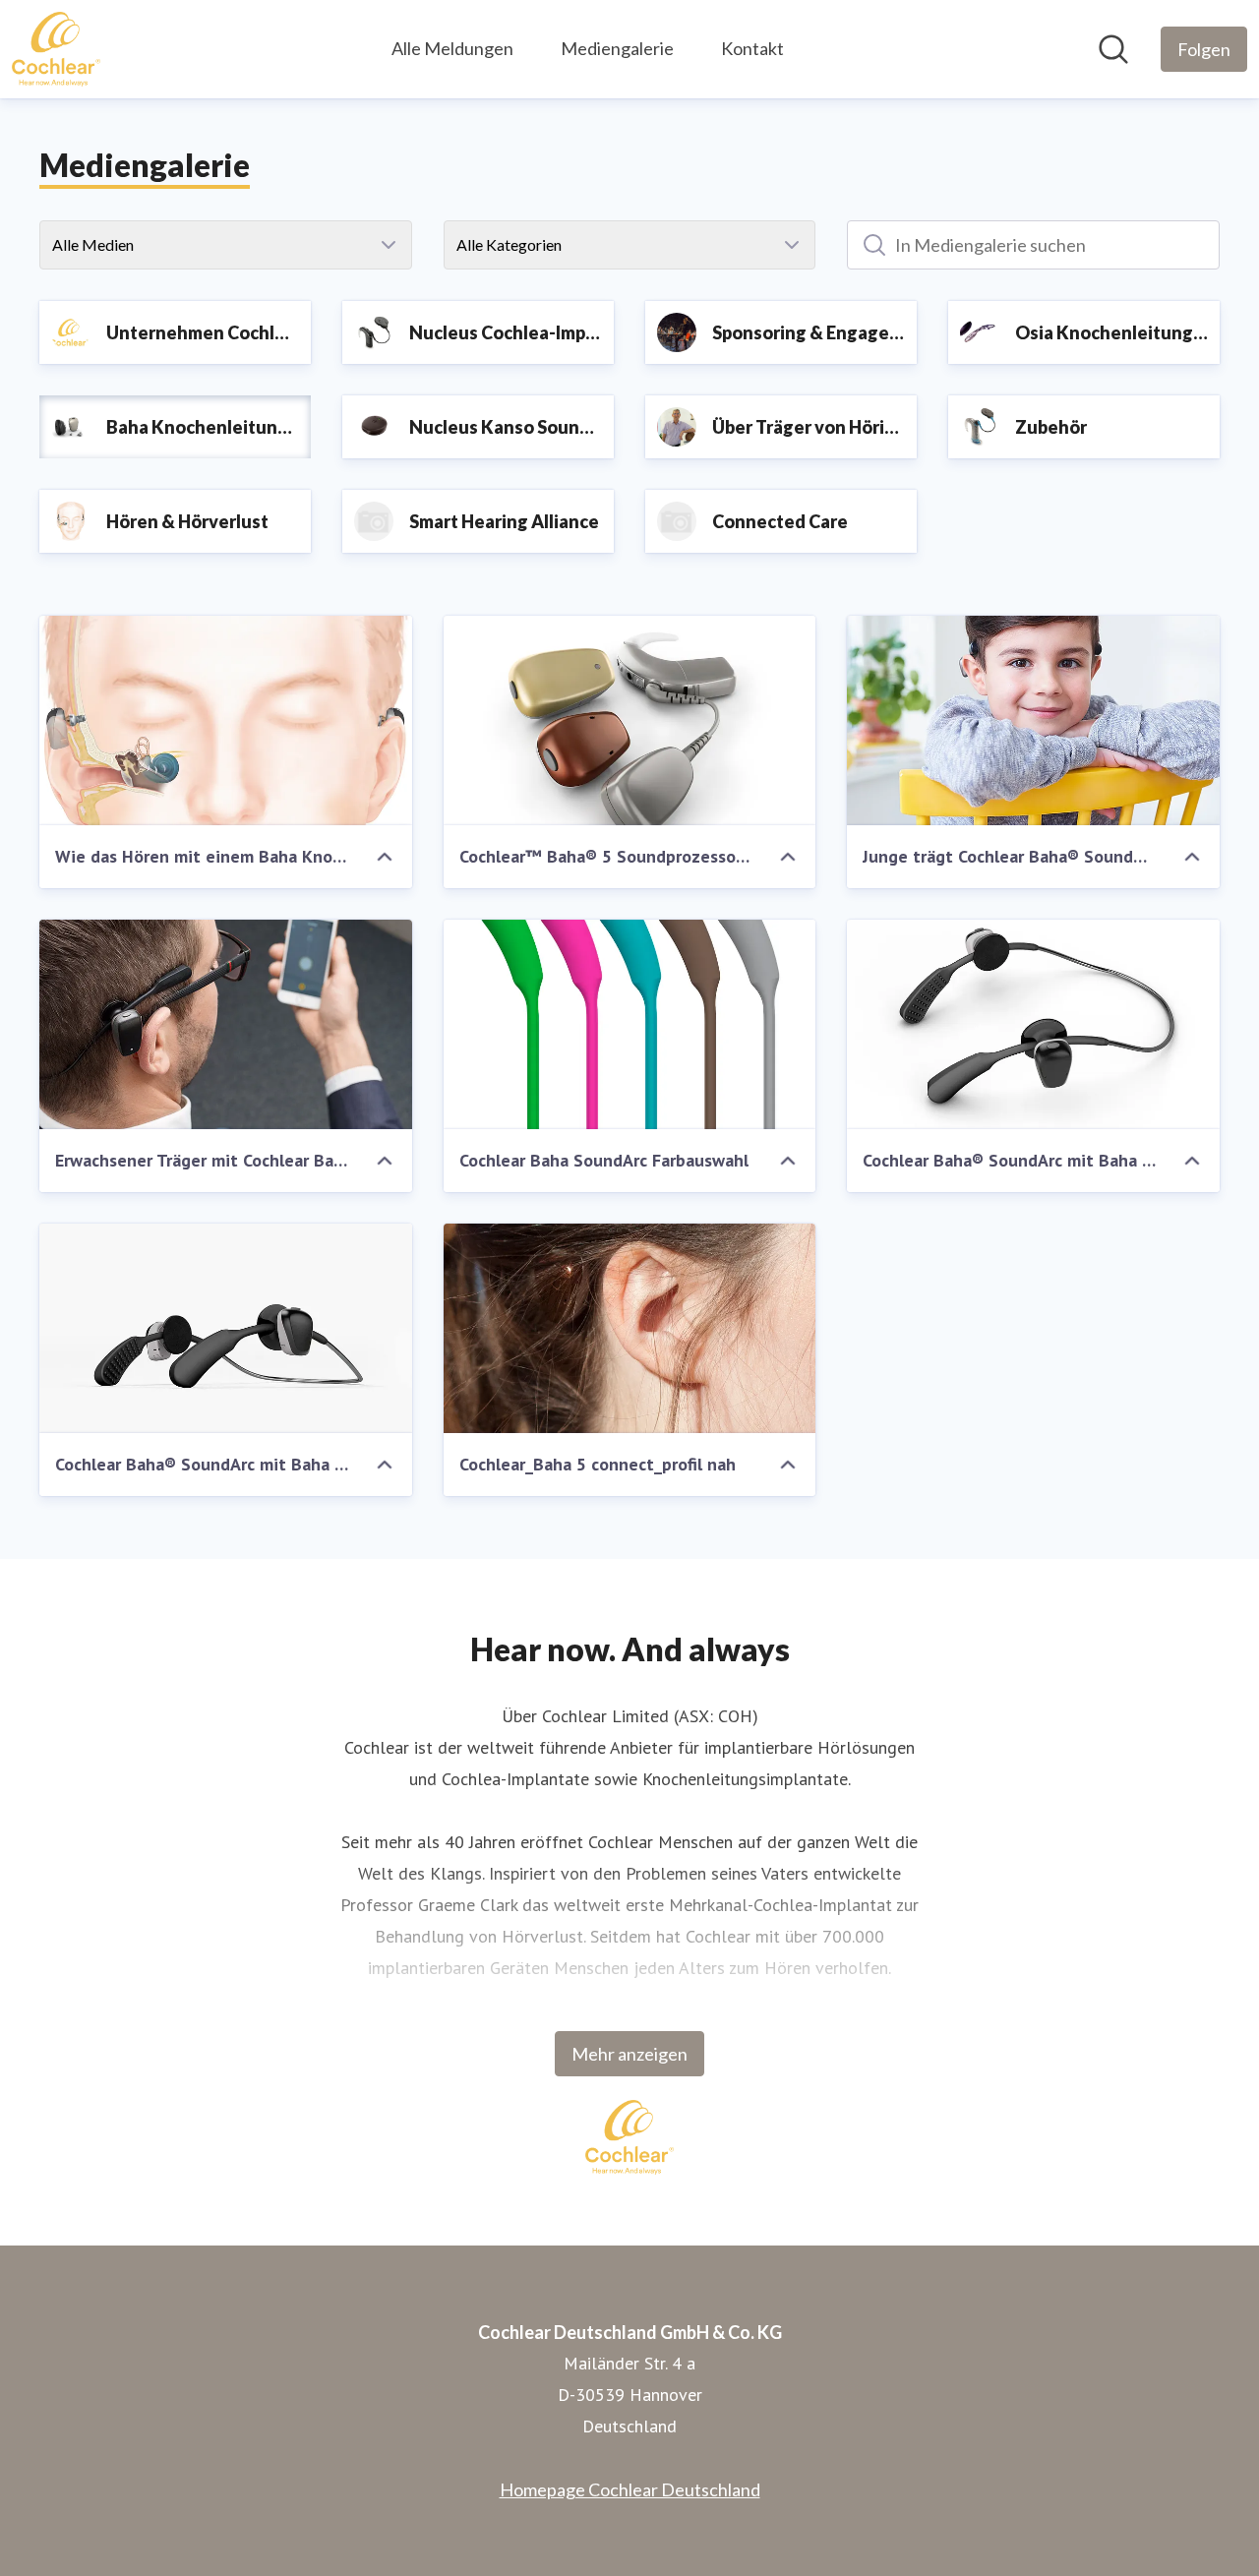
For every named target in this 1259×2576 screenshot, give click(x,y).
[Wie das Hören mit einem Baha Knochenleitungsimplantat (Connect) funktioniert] (226, 720)
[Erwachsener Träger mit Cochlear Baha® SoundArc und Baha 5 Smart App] (226, 1024)
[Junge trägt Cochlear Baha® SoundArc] (1033, 720)
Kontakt (752, 48)
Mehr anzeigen (629, 2054)
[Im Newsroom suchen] (1113, 49)
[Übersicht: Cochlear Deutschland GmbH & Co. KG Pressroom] (56, 49)
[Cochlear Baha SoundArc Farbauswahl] (630, 1024)
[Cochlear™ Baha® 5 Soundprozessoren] (630, 720)
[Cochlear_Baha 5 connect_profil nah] (630, 1328)
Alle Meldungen (452, 48)
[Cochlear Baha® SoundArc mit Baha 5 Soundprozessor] (1033, 1024)
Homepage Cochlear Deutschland (630, 2489)
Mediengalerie (617, 48)
